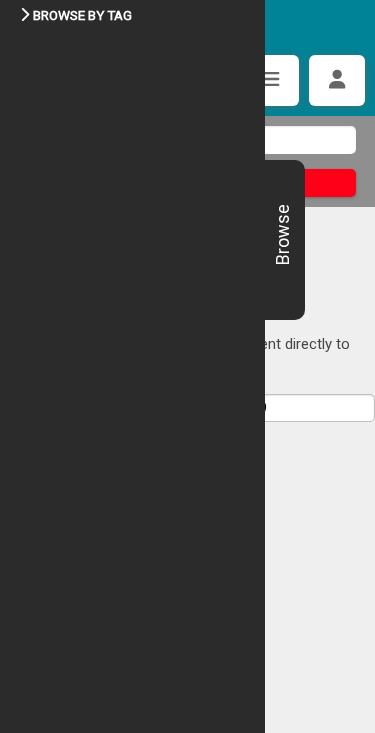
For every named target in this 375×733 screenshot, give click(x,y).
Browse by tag (82, 15)
